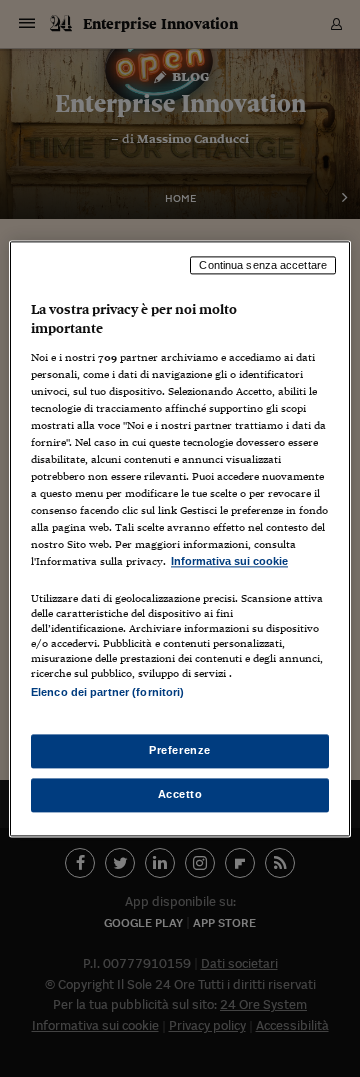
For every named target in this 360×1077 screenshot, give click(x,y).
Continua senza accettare (263, 265)
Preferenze (180, 750)
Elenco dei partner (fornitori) (107, 692)
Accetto (180, 794)
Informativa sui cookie (229, 562)
